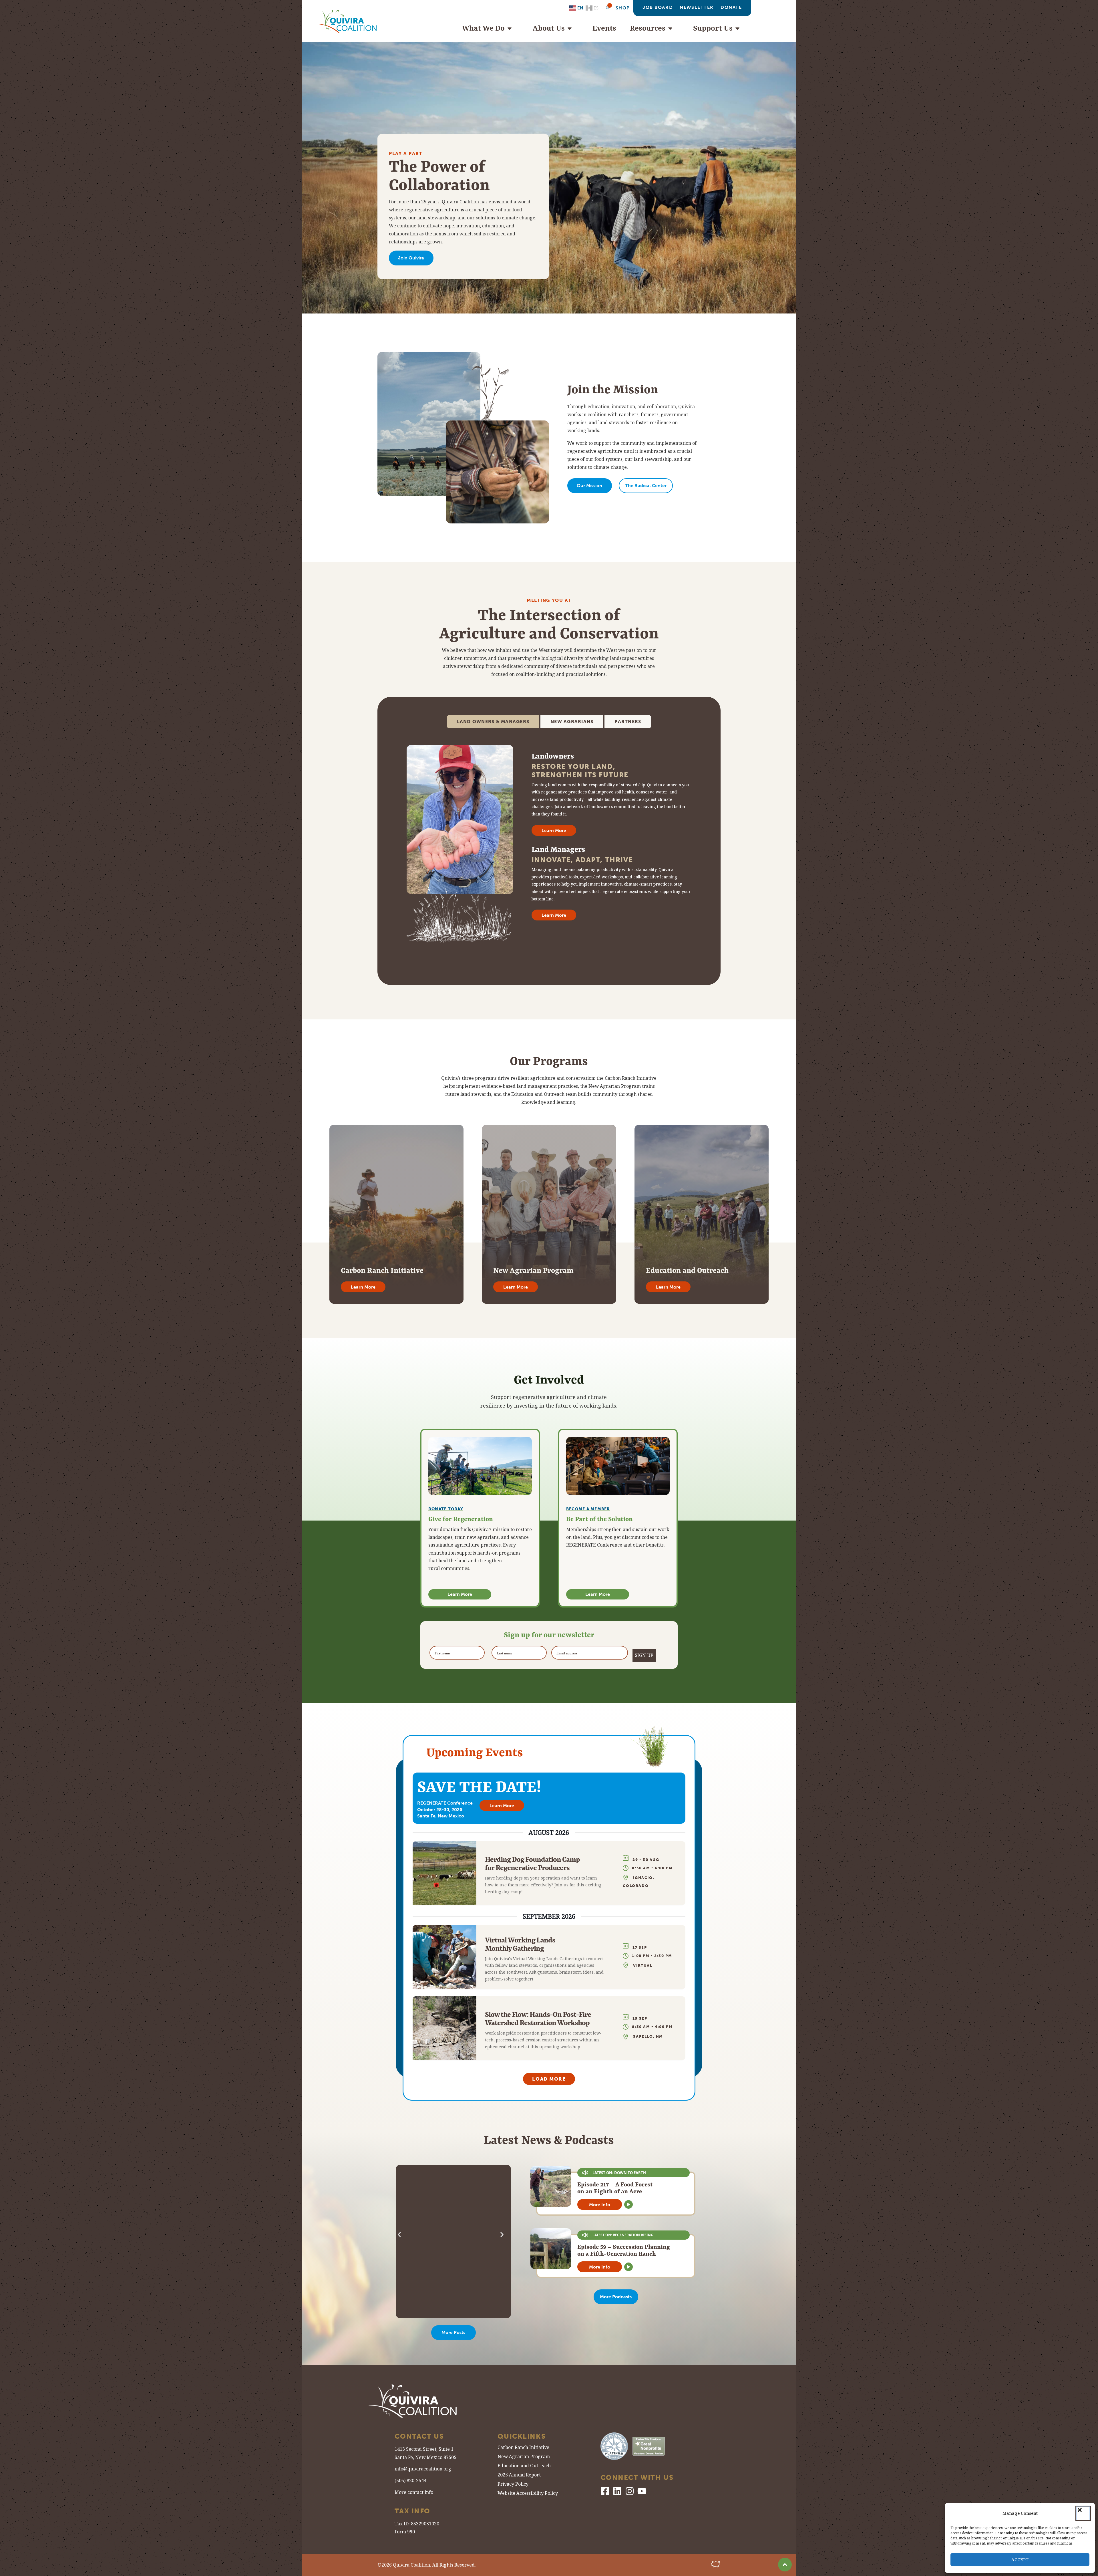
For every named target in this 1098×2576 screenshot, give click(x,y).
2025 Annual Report (519, 2475)
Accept (1020, 2560)
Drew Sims (430, 2254)
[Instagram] (630, 2491)
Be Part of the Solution (599, 1519)
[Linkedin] (617, 2491)
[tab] (493, 722)
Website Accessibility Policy (528, 2494)
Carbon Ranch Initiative (523, 2448)
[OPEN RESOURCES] (673, 28)
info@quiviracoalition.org (423, 2469)
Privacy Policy (513, 2485)
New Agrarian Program (524, 2457)
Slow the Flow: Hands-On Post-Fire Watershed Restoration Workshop (538, 2018)
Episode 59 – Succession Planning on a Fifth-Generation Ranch (624, 2250)
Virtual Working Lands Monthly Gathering (520, 1944)
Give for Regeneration (461, 1519)
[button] (1083, 2513)
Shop (623, 8)
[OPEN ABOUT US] (572, 28)
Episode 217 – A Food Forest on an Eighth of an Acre (615, 2188)
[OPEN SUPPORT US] (740, 28)
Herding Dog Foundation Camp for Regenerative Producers (532, 1863)
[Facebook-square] (605, 2491)
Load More (549, 2079)
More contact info (414, 2492)
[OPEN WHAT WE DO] (512, 28)
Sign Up (644, 1655)
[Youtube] (642, 2491)
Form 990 (405, 2532)
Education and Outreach (524, 2466)
